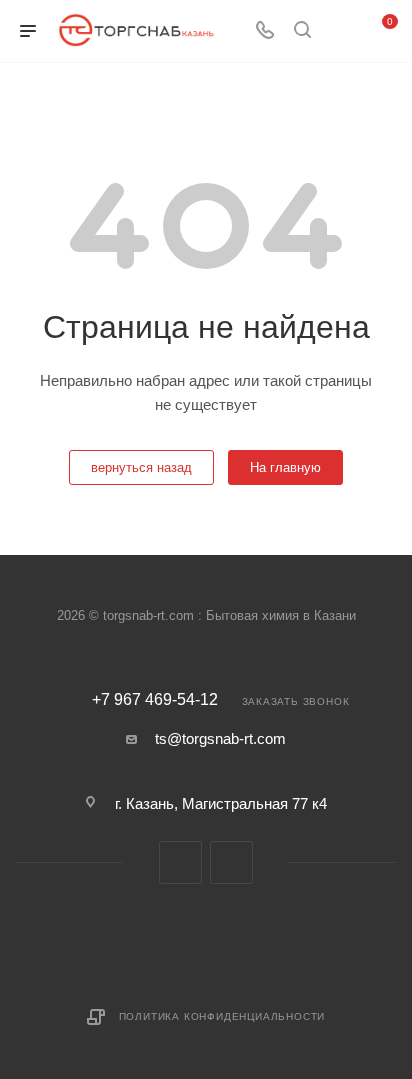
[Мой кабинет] (340, 31)
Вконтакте (180, 862)
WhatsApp (231, 862)
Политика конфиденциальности (222, 1016)
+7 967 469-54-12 (155, 700)
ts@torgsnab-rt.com (220, 738)
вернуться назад (141, 467)
